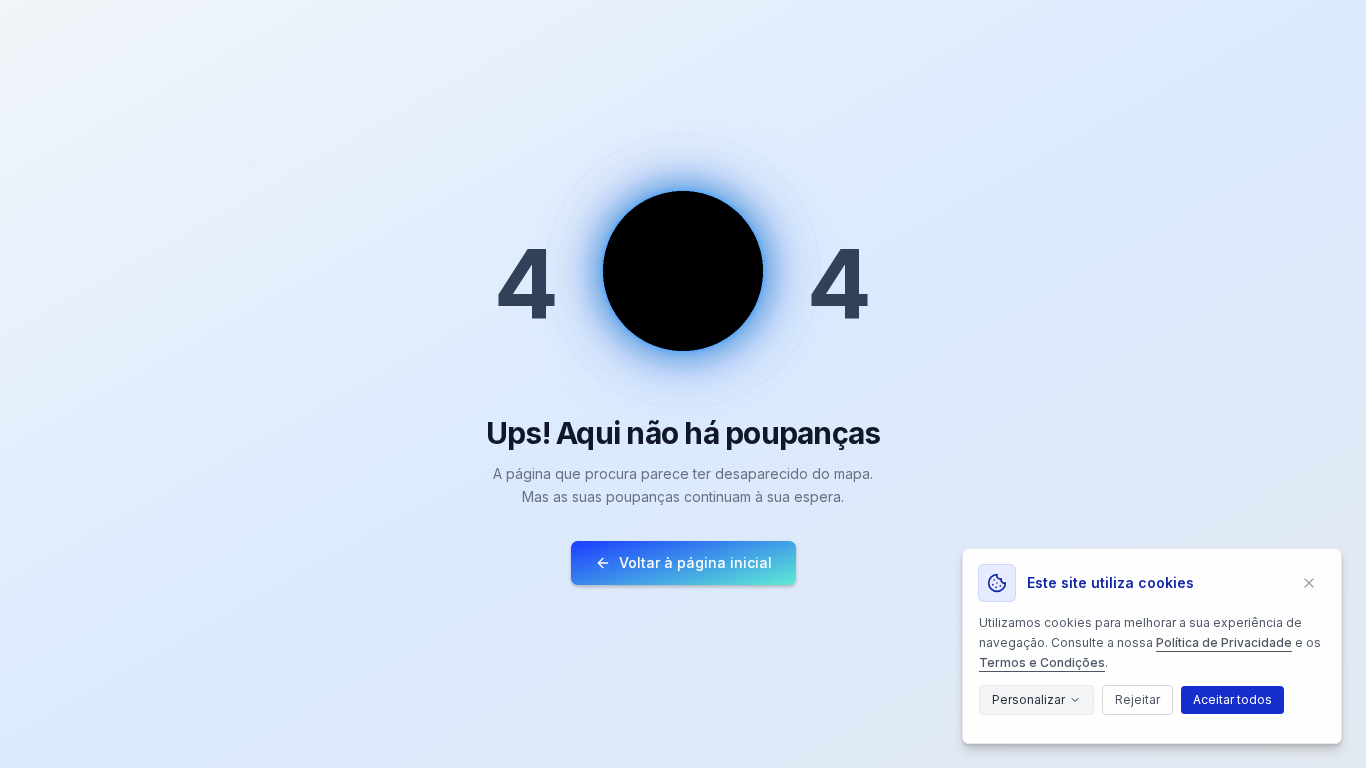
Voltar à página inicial (695, 562)
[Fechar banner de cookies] (1309, 583)
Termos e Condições (1042, 662)
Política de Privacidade (1224, 642)
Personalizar (1028, 699)
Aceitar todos (1232, 699)
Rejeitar (1137, 699)
